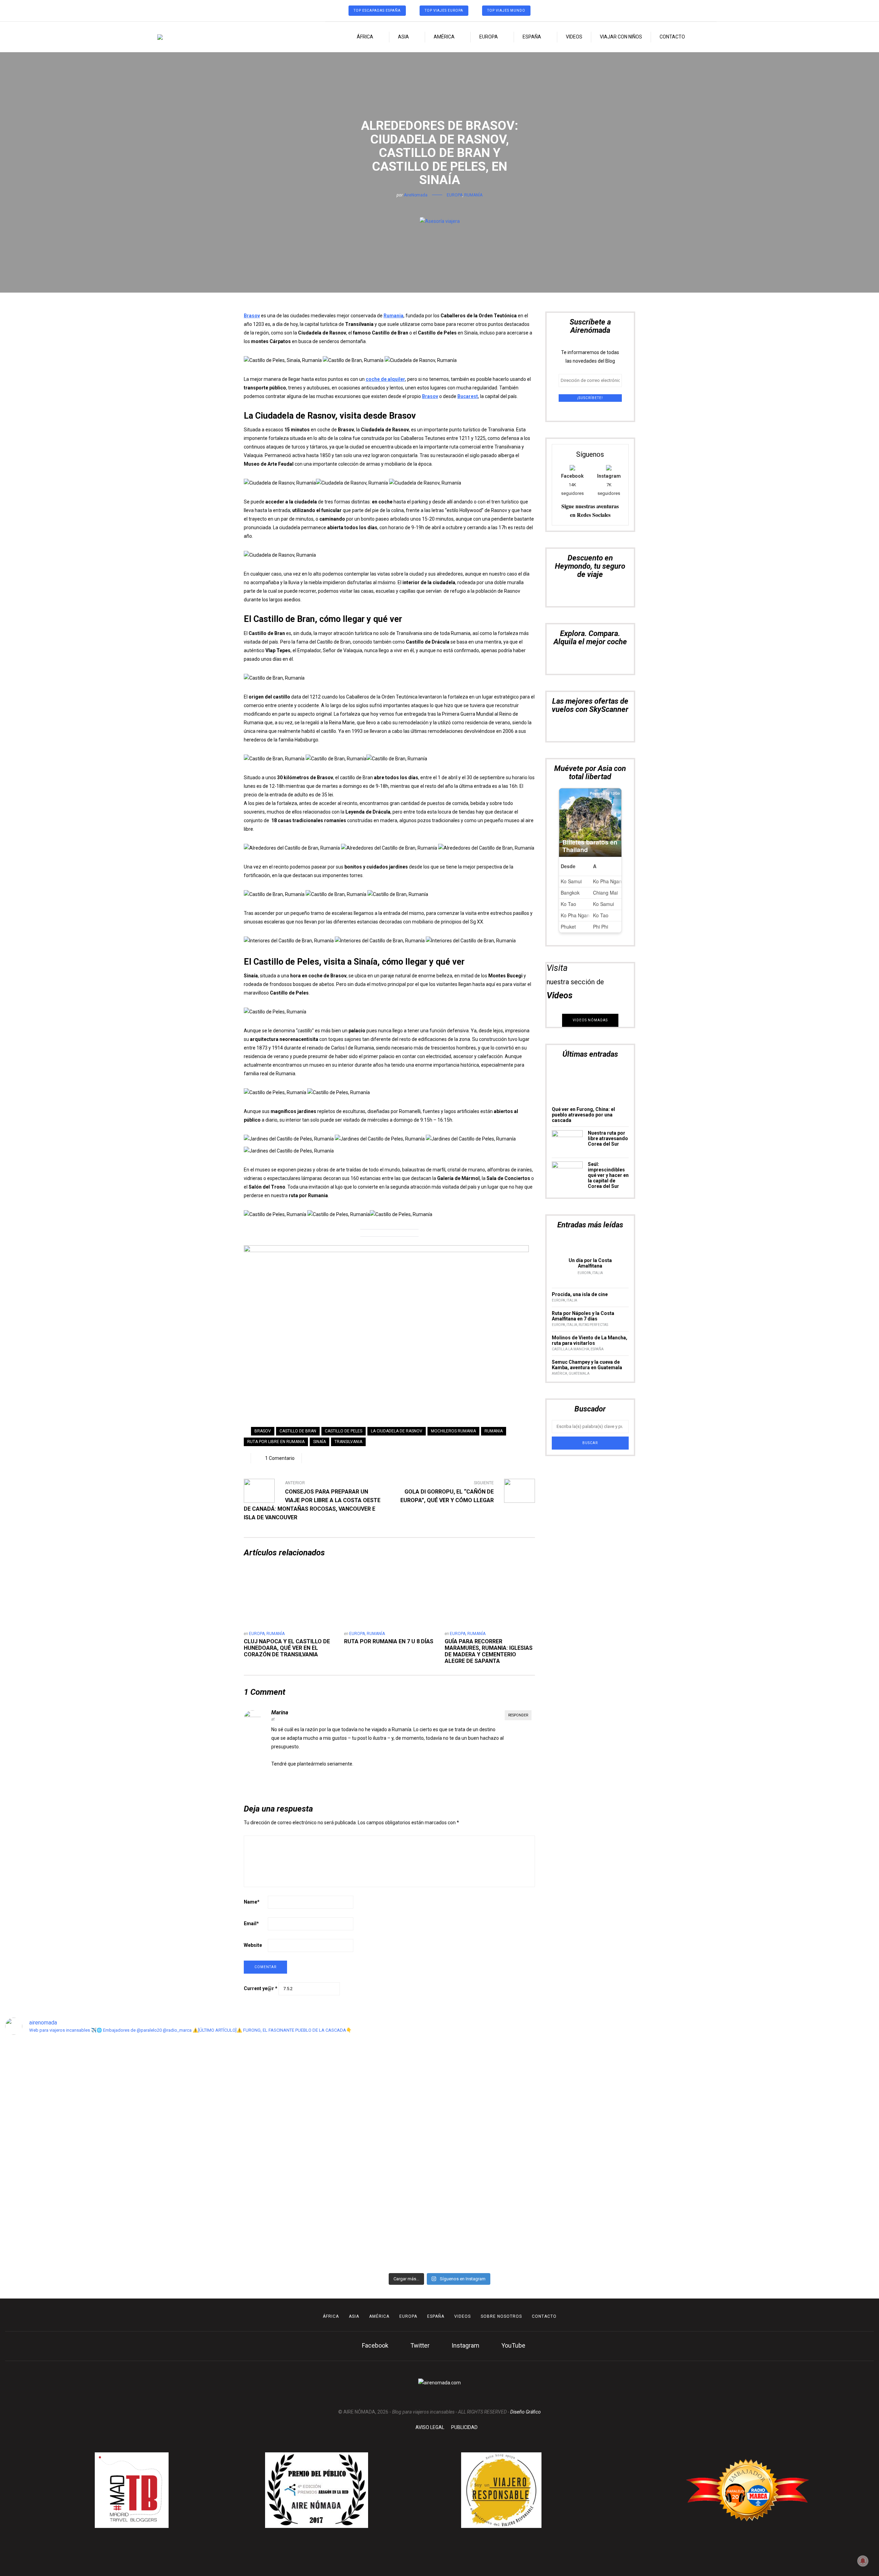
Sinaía (319, 1442)
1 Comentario (280, 1458)
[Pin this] (450, 206)
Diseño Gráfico (526, 2412)
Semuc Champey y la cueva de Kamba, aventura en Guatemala (587, 1365)
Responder (518, 1715)
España (532, 37)
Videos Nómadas (590, 1020)
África (365, 37)
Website (253, 1945)
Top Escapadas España (377, 10)
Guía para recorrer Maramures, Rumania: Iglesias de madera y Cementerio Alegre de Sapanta (489, 1651)
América (444, 37)
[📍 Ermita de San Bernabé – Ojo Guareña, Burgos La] (605, 2151)
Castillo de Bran (298, 1431)
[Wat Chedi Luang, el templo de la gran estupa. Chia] (164, 2091)
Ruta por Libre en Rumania (276, 1442)
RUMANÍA (473, 195)
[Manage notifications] (863, 2561)
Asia (403, 37)
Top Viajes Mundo (506, 10)
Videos (574, 37)
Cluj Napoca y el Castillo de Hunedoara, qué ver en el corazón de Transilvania (287, 1648)
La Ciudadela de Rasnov (397, 1431)
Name (252, 1902)
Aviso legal (430, 2427)
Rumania (393, 316)
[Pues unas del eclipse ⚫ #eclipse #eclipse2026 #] (384, 2057)
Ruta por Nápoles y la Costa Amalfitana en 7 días (583, 1316)
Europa (489, 37)
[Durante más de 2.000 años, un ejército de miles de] (826, 2117)
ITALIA (598, 1273)
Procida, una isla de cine (580, 1294)
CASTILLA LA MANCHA (570, 1349)
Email (251, 1924)
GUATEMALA (579, 1374)
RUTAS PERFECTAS (593, 1325)
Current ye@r (261, 1988)
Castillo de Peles (344, 1431)
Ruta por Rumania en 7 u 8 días (389, 1641)
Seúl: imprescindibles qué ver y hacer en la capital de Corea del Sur (608, 1175)
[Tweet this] (439, 206)
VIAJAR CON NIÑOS (621, 37)
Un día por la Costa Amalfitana (590, 1263)
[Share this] (429, 206)
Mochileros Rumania (453, 1431)
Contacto (672, 37)
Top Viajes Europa (444, 10)
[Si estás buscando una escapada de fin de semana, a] (715, 2113)
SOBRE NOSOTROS (501, 2316)
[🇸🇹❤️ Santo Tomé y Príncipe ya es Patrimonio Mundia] (53, 2130)
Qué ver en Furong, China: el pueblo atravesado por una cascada (583, 1115)
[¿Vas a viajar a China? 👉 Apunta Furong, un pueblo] (274, 2113)
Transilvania (348, 1442)
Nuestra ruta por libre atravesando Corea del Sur (608, 1138)
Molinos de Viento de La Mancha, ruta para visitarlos (590, 1340)
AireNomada (416, 195)
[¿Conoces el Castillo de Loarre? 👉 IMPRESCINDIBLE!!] (495, 2126)
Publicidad (464, 2427)
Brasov (252, 316)
